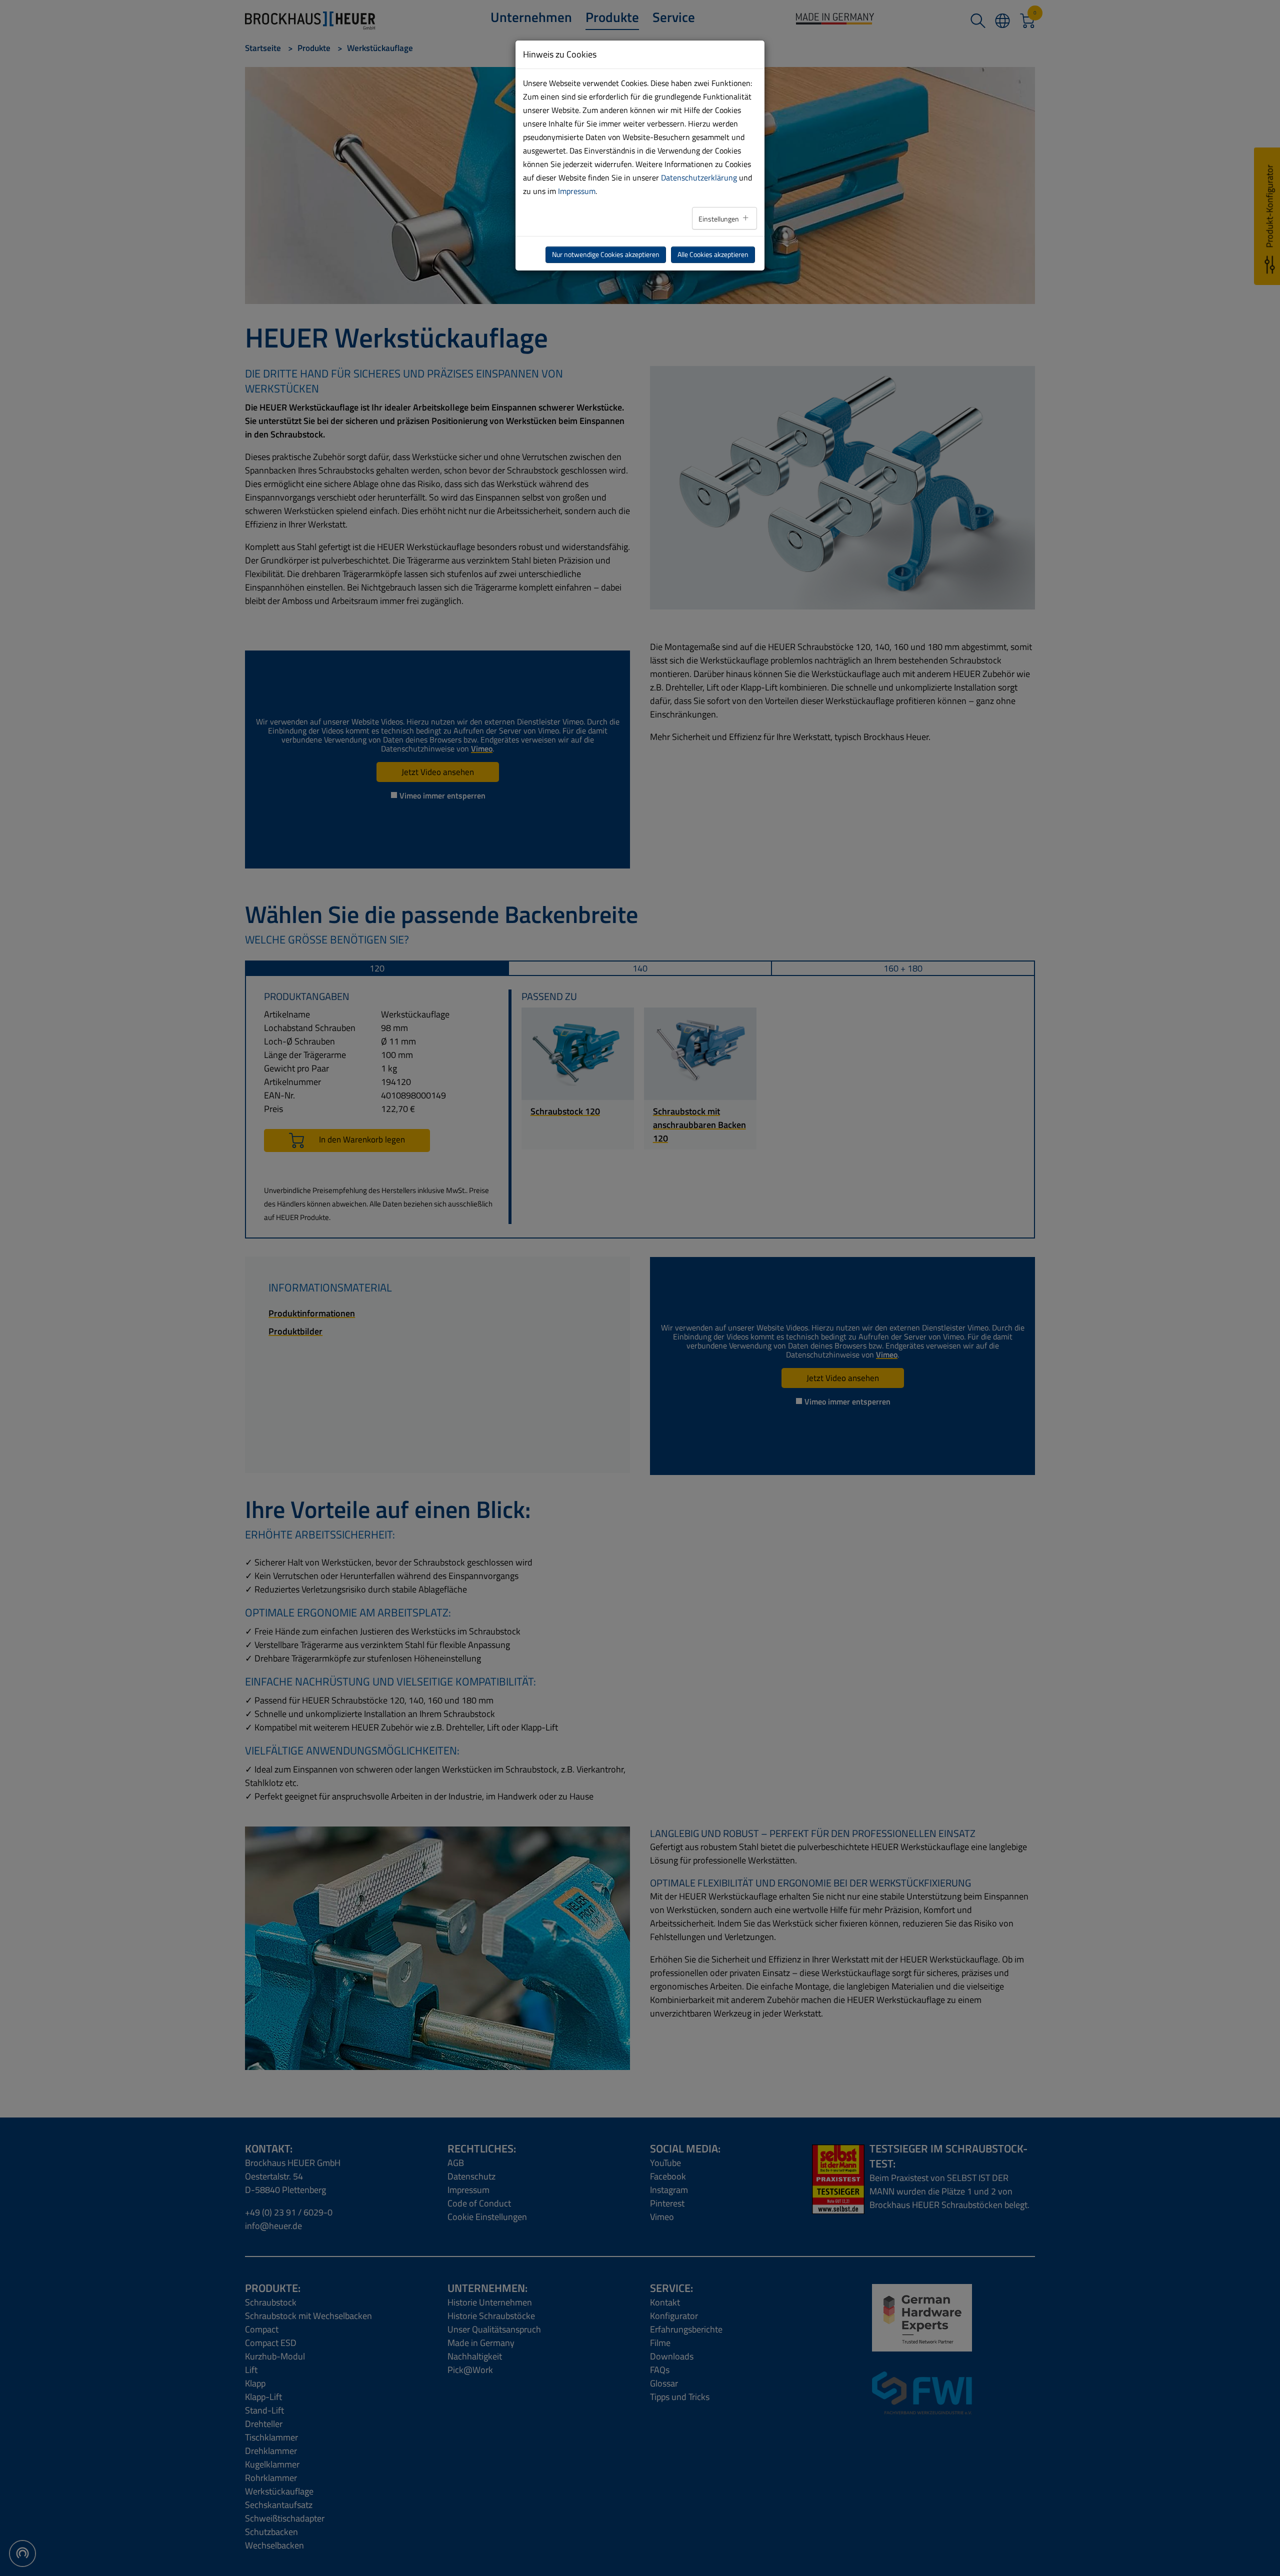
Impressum (577, 191)
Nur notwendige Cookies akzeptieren (606, 254)
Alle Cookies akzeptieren (713, 254)
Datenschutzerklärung (699, 177)
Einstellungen (719, 219)
